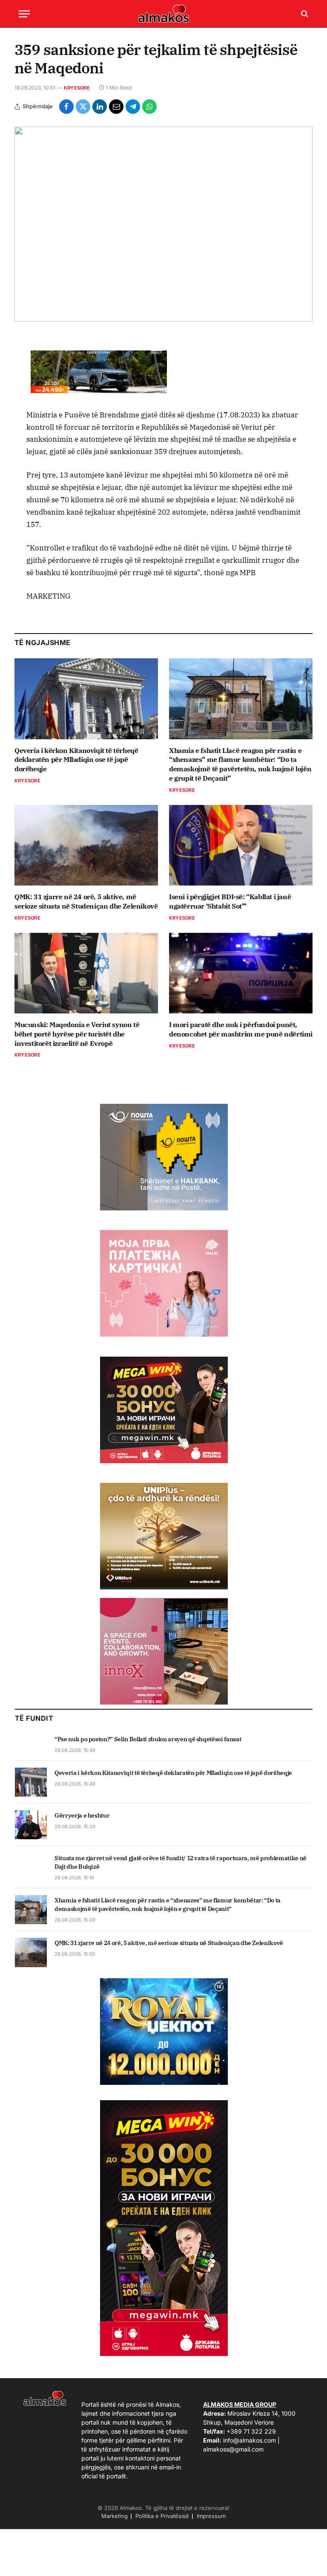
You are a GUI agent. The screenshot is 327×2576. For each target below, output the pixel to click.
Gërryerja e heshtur (82, 1815)
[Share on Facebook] (66, 107)
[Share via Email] (116, 107)
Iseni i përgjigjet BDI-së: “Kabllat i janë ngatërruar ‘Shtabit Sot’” (230, 901)
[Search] (304, 14)
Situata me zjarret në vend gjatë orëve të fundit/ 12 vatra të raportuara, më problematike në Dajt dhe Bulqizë (181, 1862)
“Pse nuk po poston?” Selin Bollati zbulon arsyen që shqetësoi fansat (148, 1739)
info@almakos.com (250, 2440)
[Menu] (24, 14)
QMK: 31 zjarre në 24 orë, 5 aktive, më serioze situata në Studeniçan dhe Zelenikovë (86, 901)
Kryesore (77, 88)
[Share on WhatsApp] (149, 107)
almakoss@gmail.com (233, 2449)
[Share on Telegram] (133, 107)
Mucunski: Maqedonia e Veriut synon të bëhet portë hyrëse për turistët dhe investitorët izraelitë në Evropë (77, 1034)
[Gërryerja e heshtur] (31, 1825)
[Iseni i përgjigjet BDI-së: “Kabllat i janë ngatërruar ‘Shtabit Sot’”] (241, 845)
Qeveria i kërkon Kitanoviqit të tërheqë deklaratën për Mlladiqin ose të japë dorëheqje (76, 760)
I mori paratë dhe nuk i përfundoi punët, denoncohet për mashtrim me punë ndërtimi (241, 1029)
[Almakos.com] (163, 14)
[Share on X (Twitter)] (83, 107)
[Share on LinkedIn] (100, 107)
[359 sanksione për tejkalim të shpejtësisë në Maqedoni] (163, 224)
